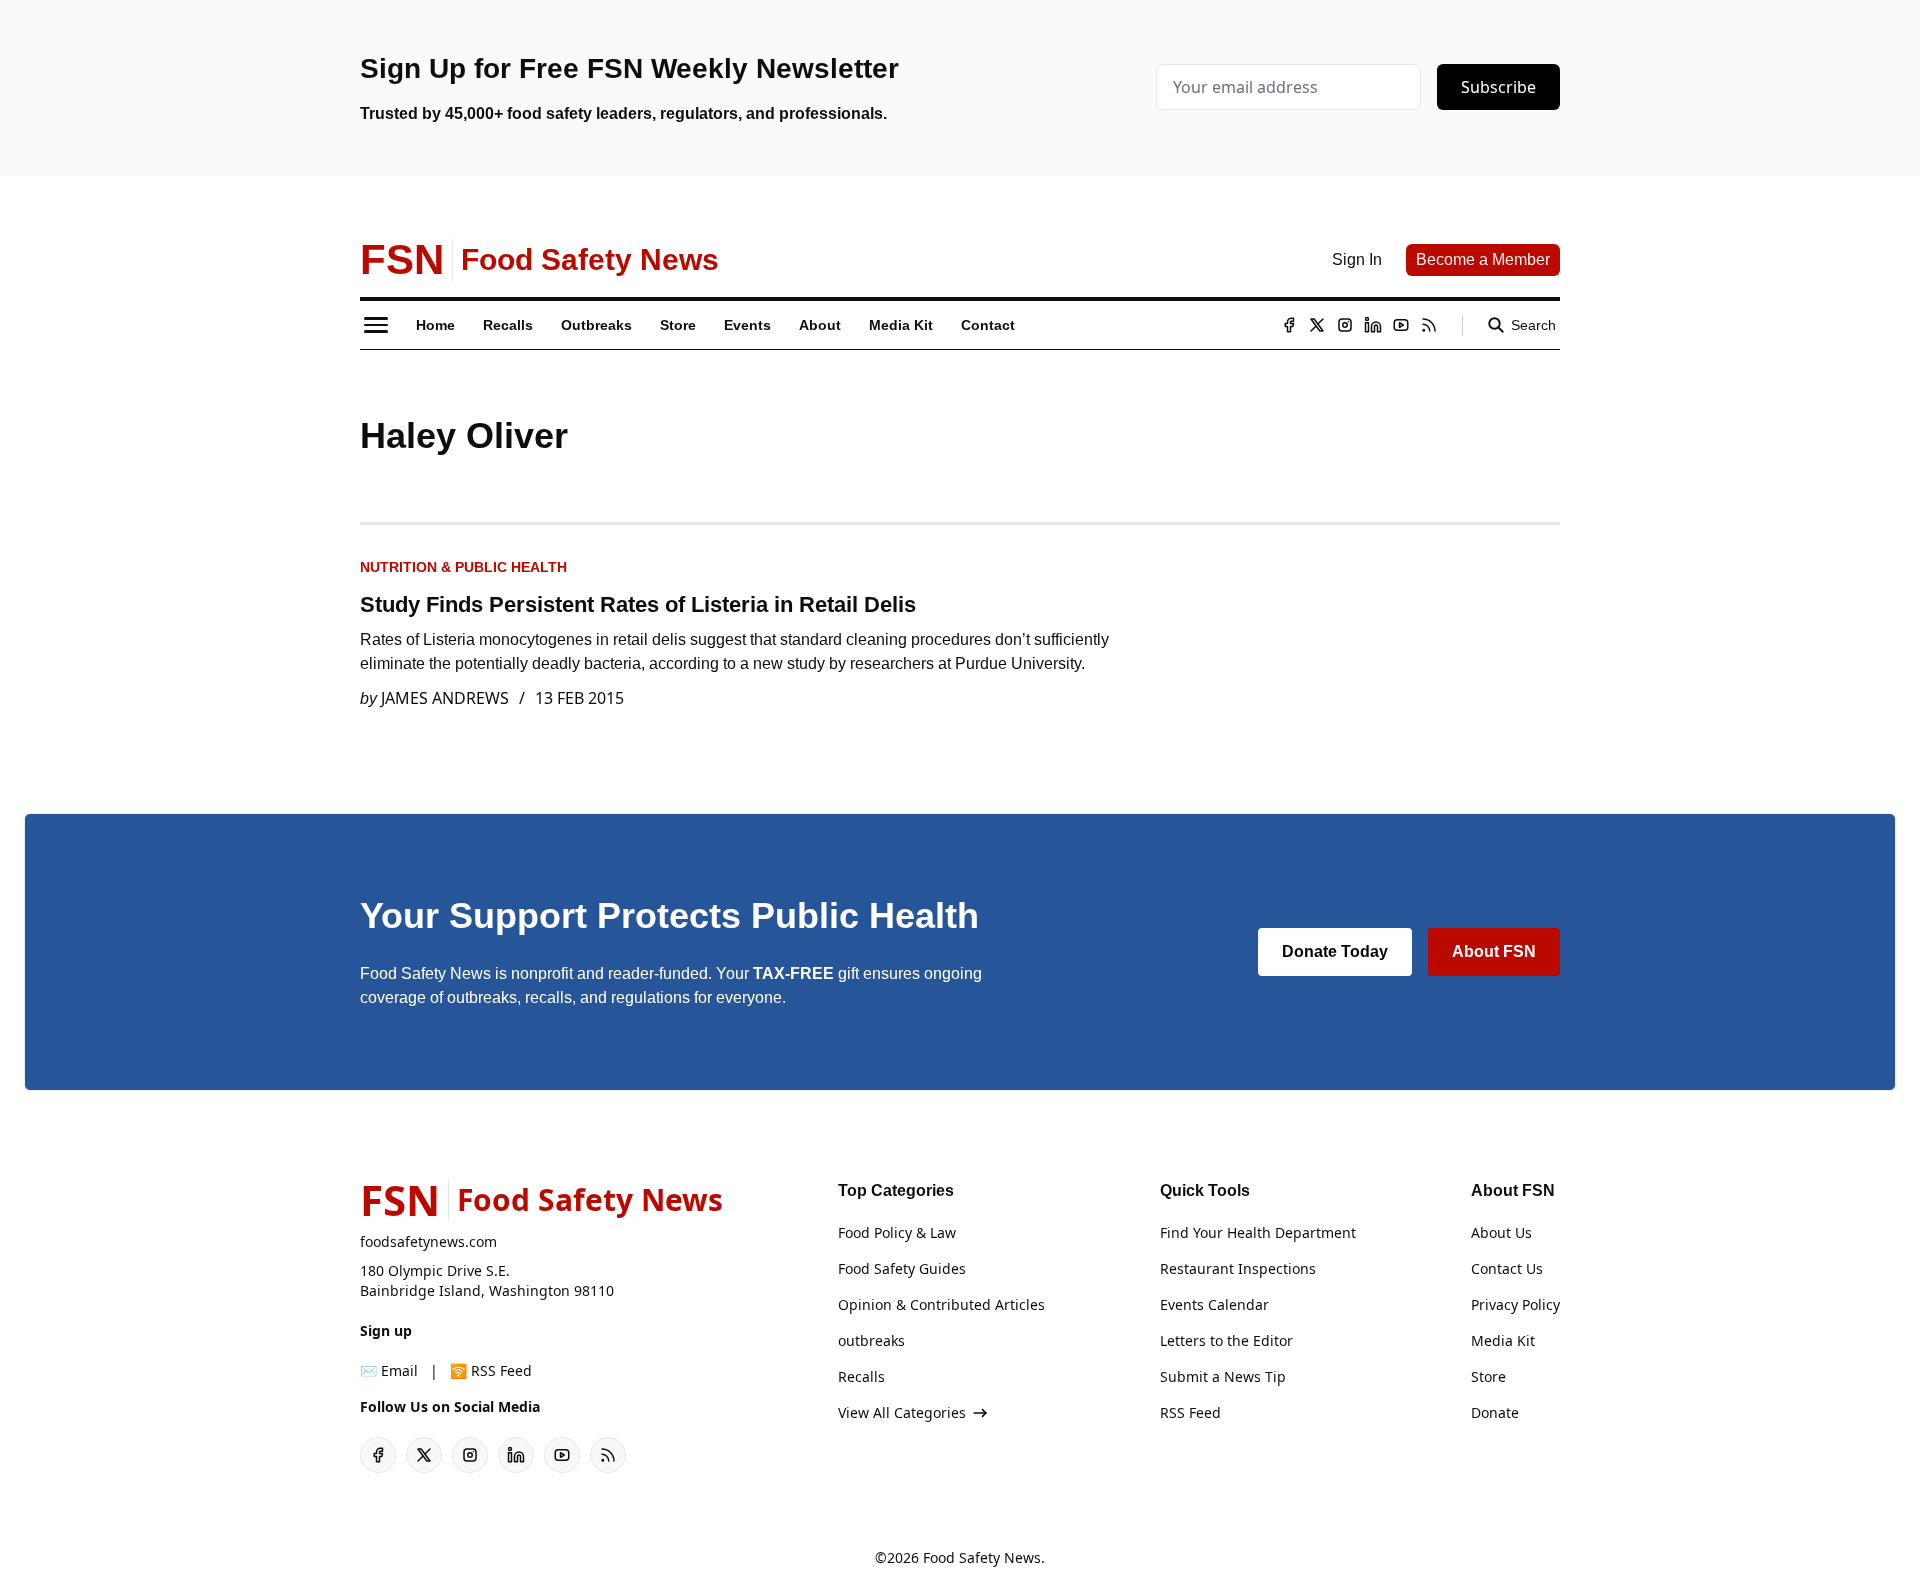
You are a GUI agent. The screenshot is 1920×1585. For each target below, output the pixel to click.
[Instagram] (1345, 325)
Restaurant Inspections (1238, 1268)
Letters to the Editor (1226, 1340)
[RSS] (1429, 325)
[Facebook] (1289, 325)
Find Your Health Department (1258, 1232)
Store (1488, 1376)
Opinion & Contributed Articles (941, 1304)
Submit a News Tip (1223, 1376)
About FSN (1494, 951)
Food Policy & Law (897, 1232)
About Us (1501, 1232)
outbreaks (871, 1340)
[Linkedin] (1373, 325)
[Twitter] (1317, 325)
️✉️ (389, 1370)
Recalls (861, 1376)
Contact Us (1507, 1268)
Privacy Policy (1515, 1304)
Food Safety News (982, 1557)
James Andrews (445, 698)
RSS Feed (1190, 1412)
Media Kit (1503, 1340)
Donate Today (1335, 951)
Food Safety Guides (902, 1268)
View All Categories (902, 1412)
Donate (1495, 1412)
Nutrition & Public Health (463, 567)
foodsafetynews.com (428, 1241)
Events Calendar (1214, 1304)
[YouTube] (1401, 325)
